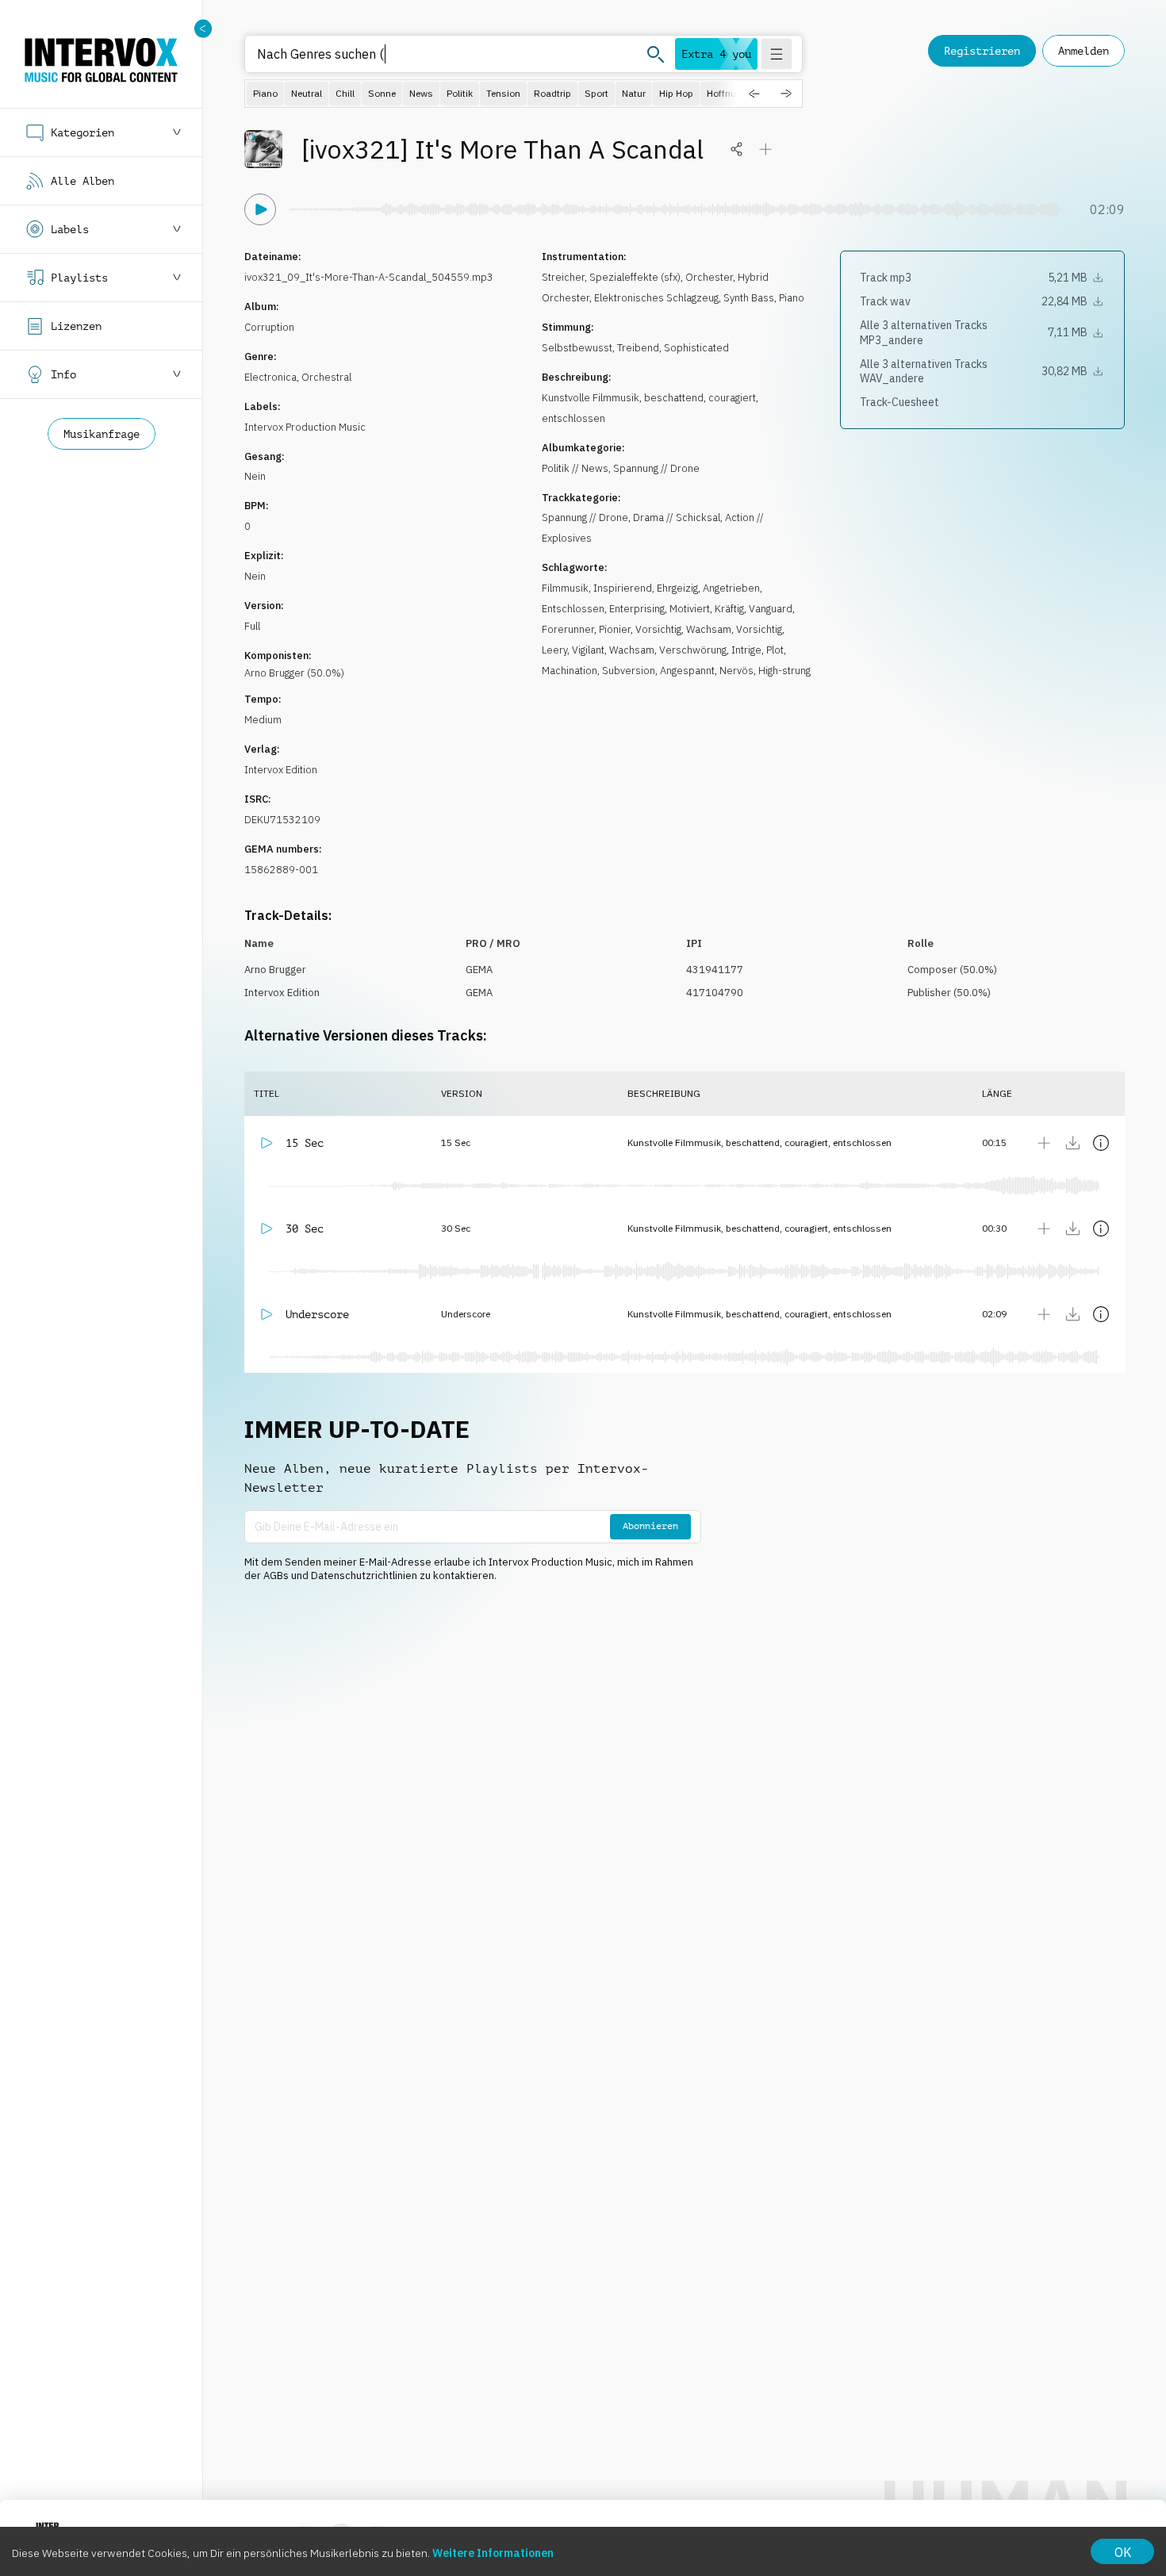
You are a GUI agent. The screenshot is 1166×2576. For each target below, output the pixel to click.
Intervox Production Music (305, 427)
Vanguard (771, 609)
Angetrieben (731, 588)
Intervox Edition (281, 770)
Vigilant (588, 650)
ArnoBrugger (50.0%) (294, 673)
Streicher (563, 277)
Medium (263, 720)
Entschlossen (573, 609)
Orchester (709, 277)
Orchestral (326, 377)
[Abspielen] (260, 209)
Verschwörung (693, 650)
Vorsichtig (658, 629)
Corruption (269, 327)
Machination (570, 671)
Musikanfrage (102, 434)
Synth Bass (749, 298)
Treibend (638, 348)
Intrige (746, 650)
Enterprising (637, 609)
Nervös (736, 671)
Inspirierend (623, 588)
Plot (775, 650)
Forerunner (568, 629)
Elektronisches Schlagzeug (656, 298)
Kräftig (729, 609)
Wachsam (709, 629)
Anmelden (1084, 51)
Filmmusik (565, 588)
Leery (554, 650)
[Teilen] (737, 149)
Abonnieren (650, 1526)
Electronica (270, 377)
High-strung (784, 671)
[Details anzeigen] (1101, 1143)
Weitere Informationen (493, 2553)
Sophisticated (696, 348)
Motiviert (690, 609)
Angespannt (687, 671)
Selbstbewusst (577, 348)
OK (1123, 2552)
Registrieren (982, 51)
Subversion (629, 671)
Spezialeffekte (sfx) (635, 277)
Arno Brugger (275, 970)
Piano (792, 298)
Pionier (615, 629)
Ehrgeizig (677, 588)
